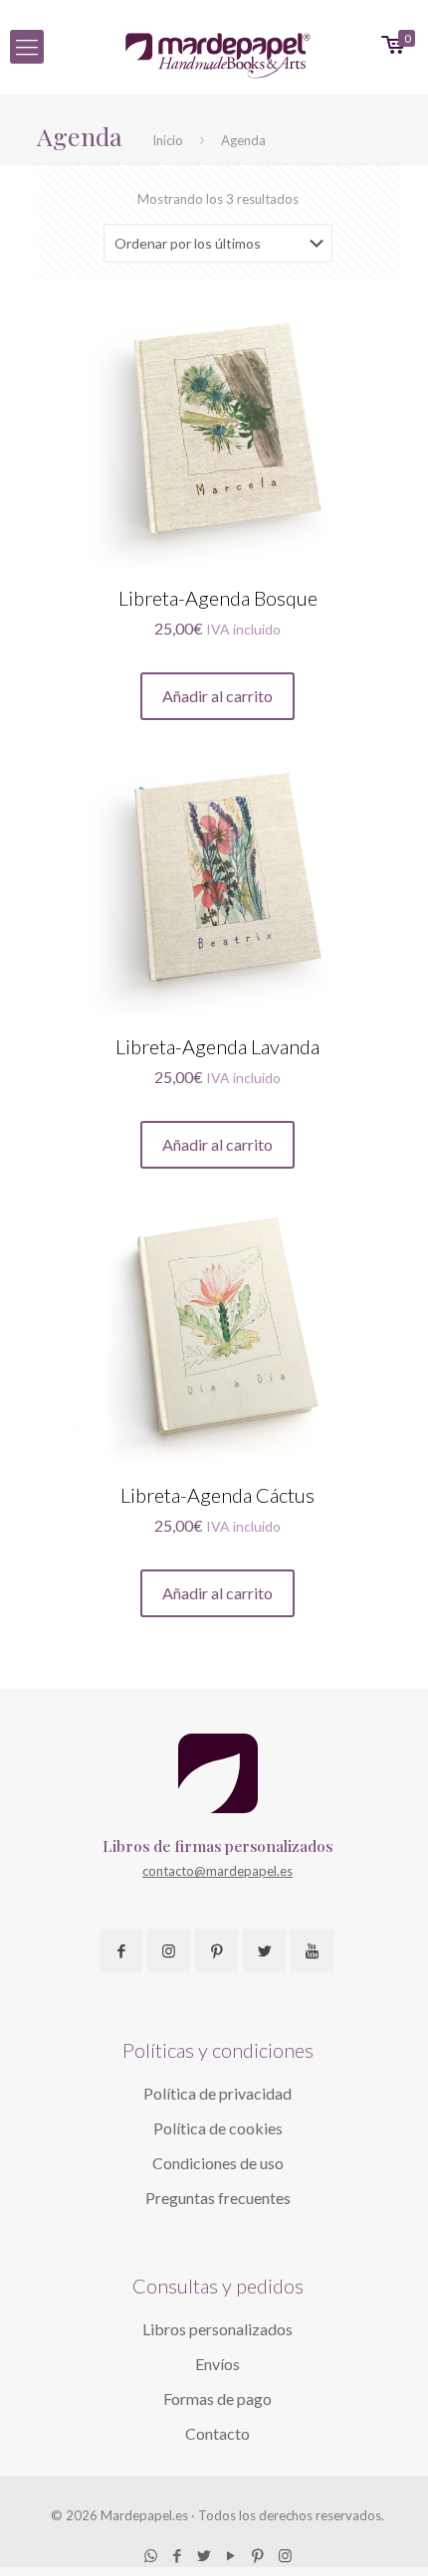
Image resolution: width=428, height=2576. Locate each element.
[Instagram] (285, 2555)
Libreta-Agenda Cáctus (217, 1495)
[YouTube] (231, 2555)
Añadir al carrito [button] (217, 696)
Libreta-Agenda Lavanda (217, 1046)
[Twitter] (205, 2555)
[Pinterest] (258, 2555)
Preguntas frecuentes (218, 2198)
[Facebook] (178, 2555)
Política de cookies (218, 2128)
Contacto (217, 2433)
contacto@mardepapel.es (217, 1871)
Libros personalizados (217, 2329)
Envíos (217, 2364)
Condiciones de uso (218, 2163)
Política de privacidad (217, 2093)
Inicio (168, 140)
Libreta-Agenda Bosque (218, 598)
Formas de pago (217, 2398)
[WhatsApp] (151, 2555)
